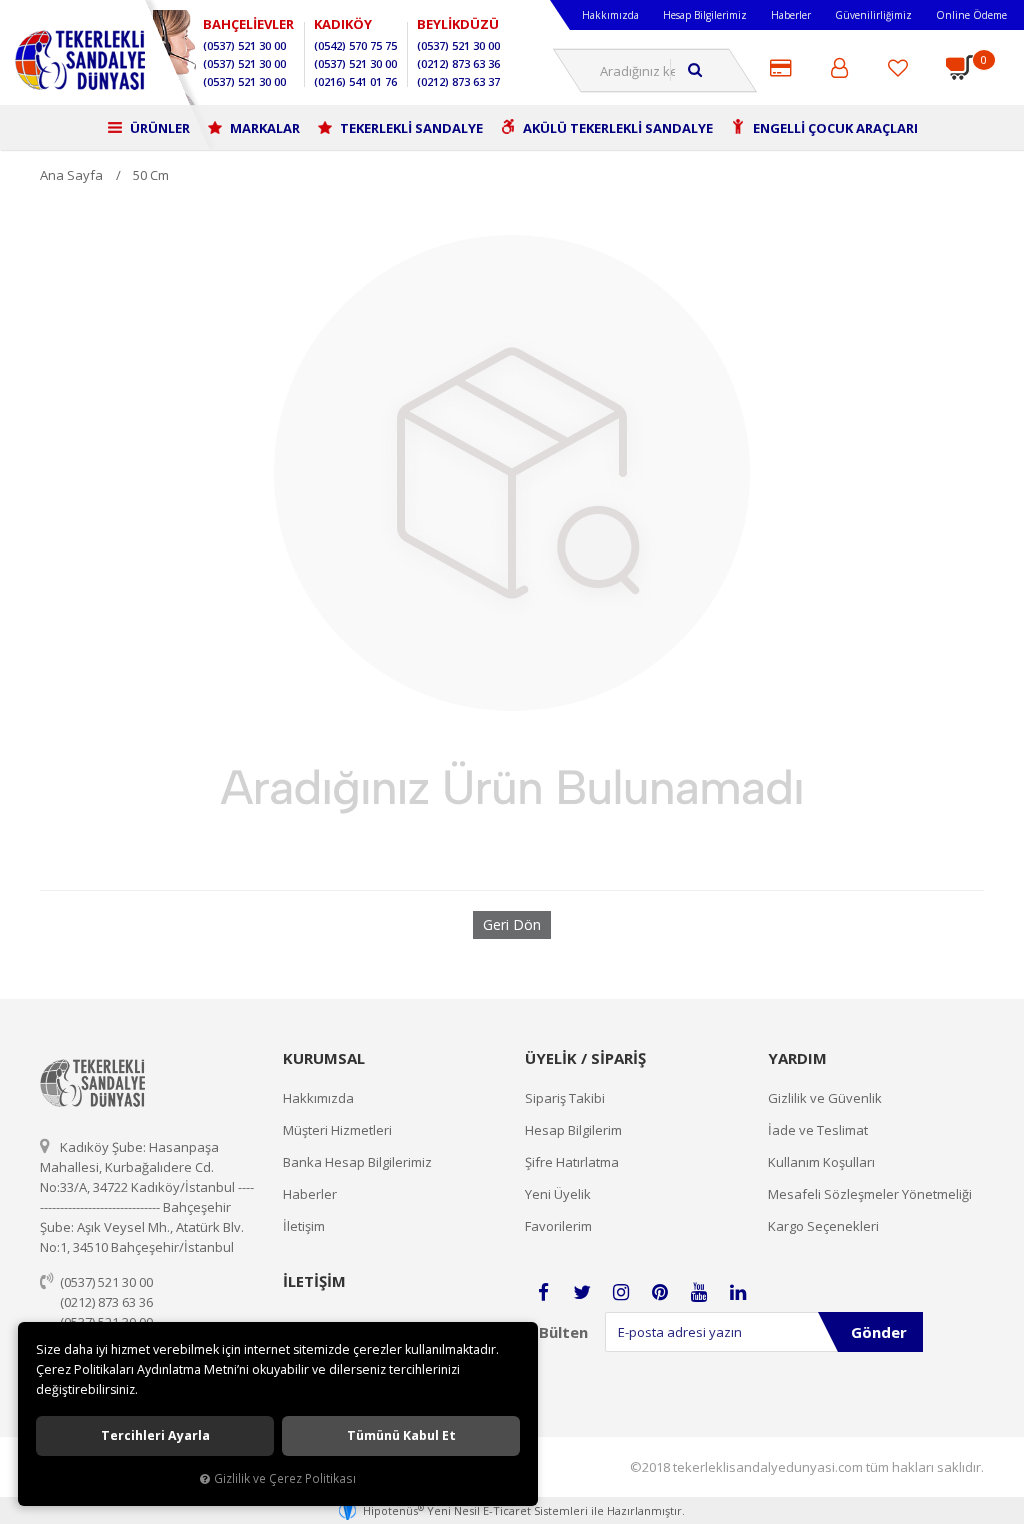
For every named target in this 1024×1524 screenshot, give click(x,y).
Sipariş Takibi (565, 1098)
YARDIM (797, 1058)
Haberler (791, 15)
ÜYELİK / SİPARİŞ (585, 1058)
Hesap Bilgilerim (573, 1130)
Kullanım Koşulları (821, 1162)
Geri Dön (512, 924)
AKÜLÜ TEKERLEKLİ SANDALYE (616, 128)
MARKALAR (263, 128)
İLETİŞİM (314, 1281)
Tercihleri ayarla (155, 1435)
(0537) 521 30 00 (106, 1282)
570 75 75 (355, 45)
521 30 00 (244, 45)
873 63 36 (458, 63)
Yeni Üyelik (558, 1194)
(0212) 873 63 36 (106, 1302)
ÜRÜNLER (158, 128)
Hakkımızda (610, 15)
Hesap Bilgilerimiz (705, 15)
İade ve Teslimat (818, 1130)
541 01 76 (355, 81)
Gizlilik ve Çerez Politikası (285, 1478)
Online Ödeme (971, 15)
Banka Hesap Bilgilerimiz (357, 1162)
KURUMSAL (324, 1058)
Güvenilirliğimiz (873, 15)
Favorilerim (558, 1226)
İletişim (304, 1226)
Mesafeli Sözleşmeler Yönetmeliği (870, 1194)
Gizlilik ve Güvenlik (825, 1098)
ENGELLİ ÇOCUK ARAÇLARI (834, 128)
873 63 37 (458, 81)
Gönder (879, 1332)
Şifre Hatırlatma (572, 1162)
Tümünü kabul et (401, 1435)
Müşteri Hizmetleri (337, 1130)
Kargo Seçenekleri (823, 1226)
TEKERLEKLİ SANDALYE (410, 128)
